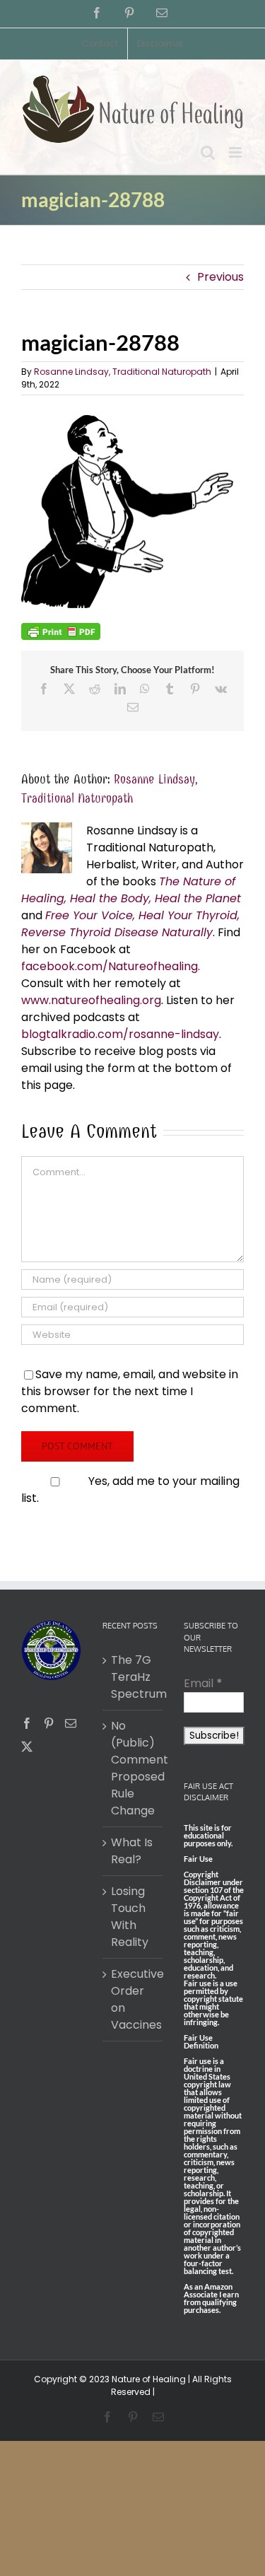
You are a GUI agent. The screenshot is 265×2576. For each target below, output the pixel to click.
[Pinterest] (49, 1723)
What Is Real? (132, 1851)
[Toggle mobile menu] (236, 152)
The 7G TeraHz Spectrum (133, 1677)
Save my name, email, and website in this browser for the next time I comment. (130, 1391)
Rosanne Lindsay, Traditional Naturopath (123, 372)
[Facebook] (27, 1723)
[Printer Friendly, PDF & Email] (61, 631)
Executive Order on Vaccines (133, 1999)
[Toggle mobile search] (208, 152)
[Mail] (71, 1723)
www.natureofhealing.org (91, 1000)
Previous (220, 277)
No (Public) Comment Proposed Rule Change (133, 1768)
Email (203, 1683)
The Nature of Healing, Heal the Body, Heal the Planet (131, 890)
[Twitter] (27, 1747)
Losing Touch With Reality (130, 1917)
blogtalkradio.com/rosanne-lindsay (120, 1034)
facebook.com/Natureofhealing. (111, 966)
